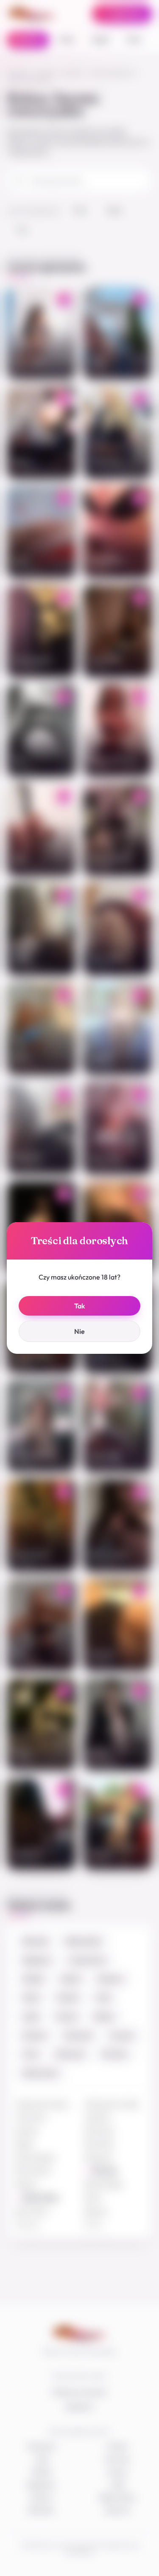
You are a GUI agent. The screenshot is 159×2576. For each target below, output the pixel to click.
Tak (79, 1306)
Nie (79, 1331)
